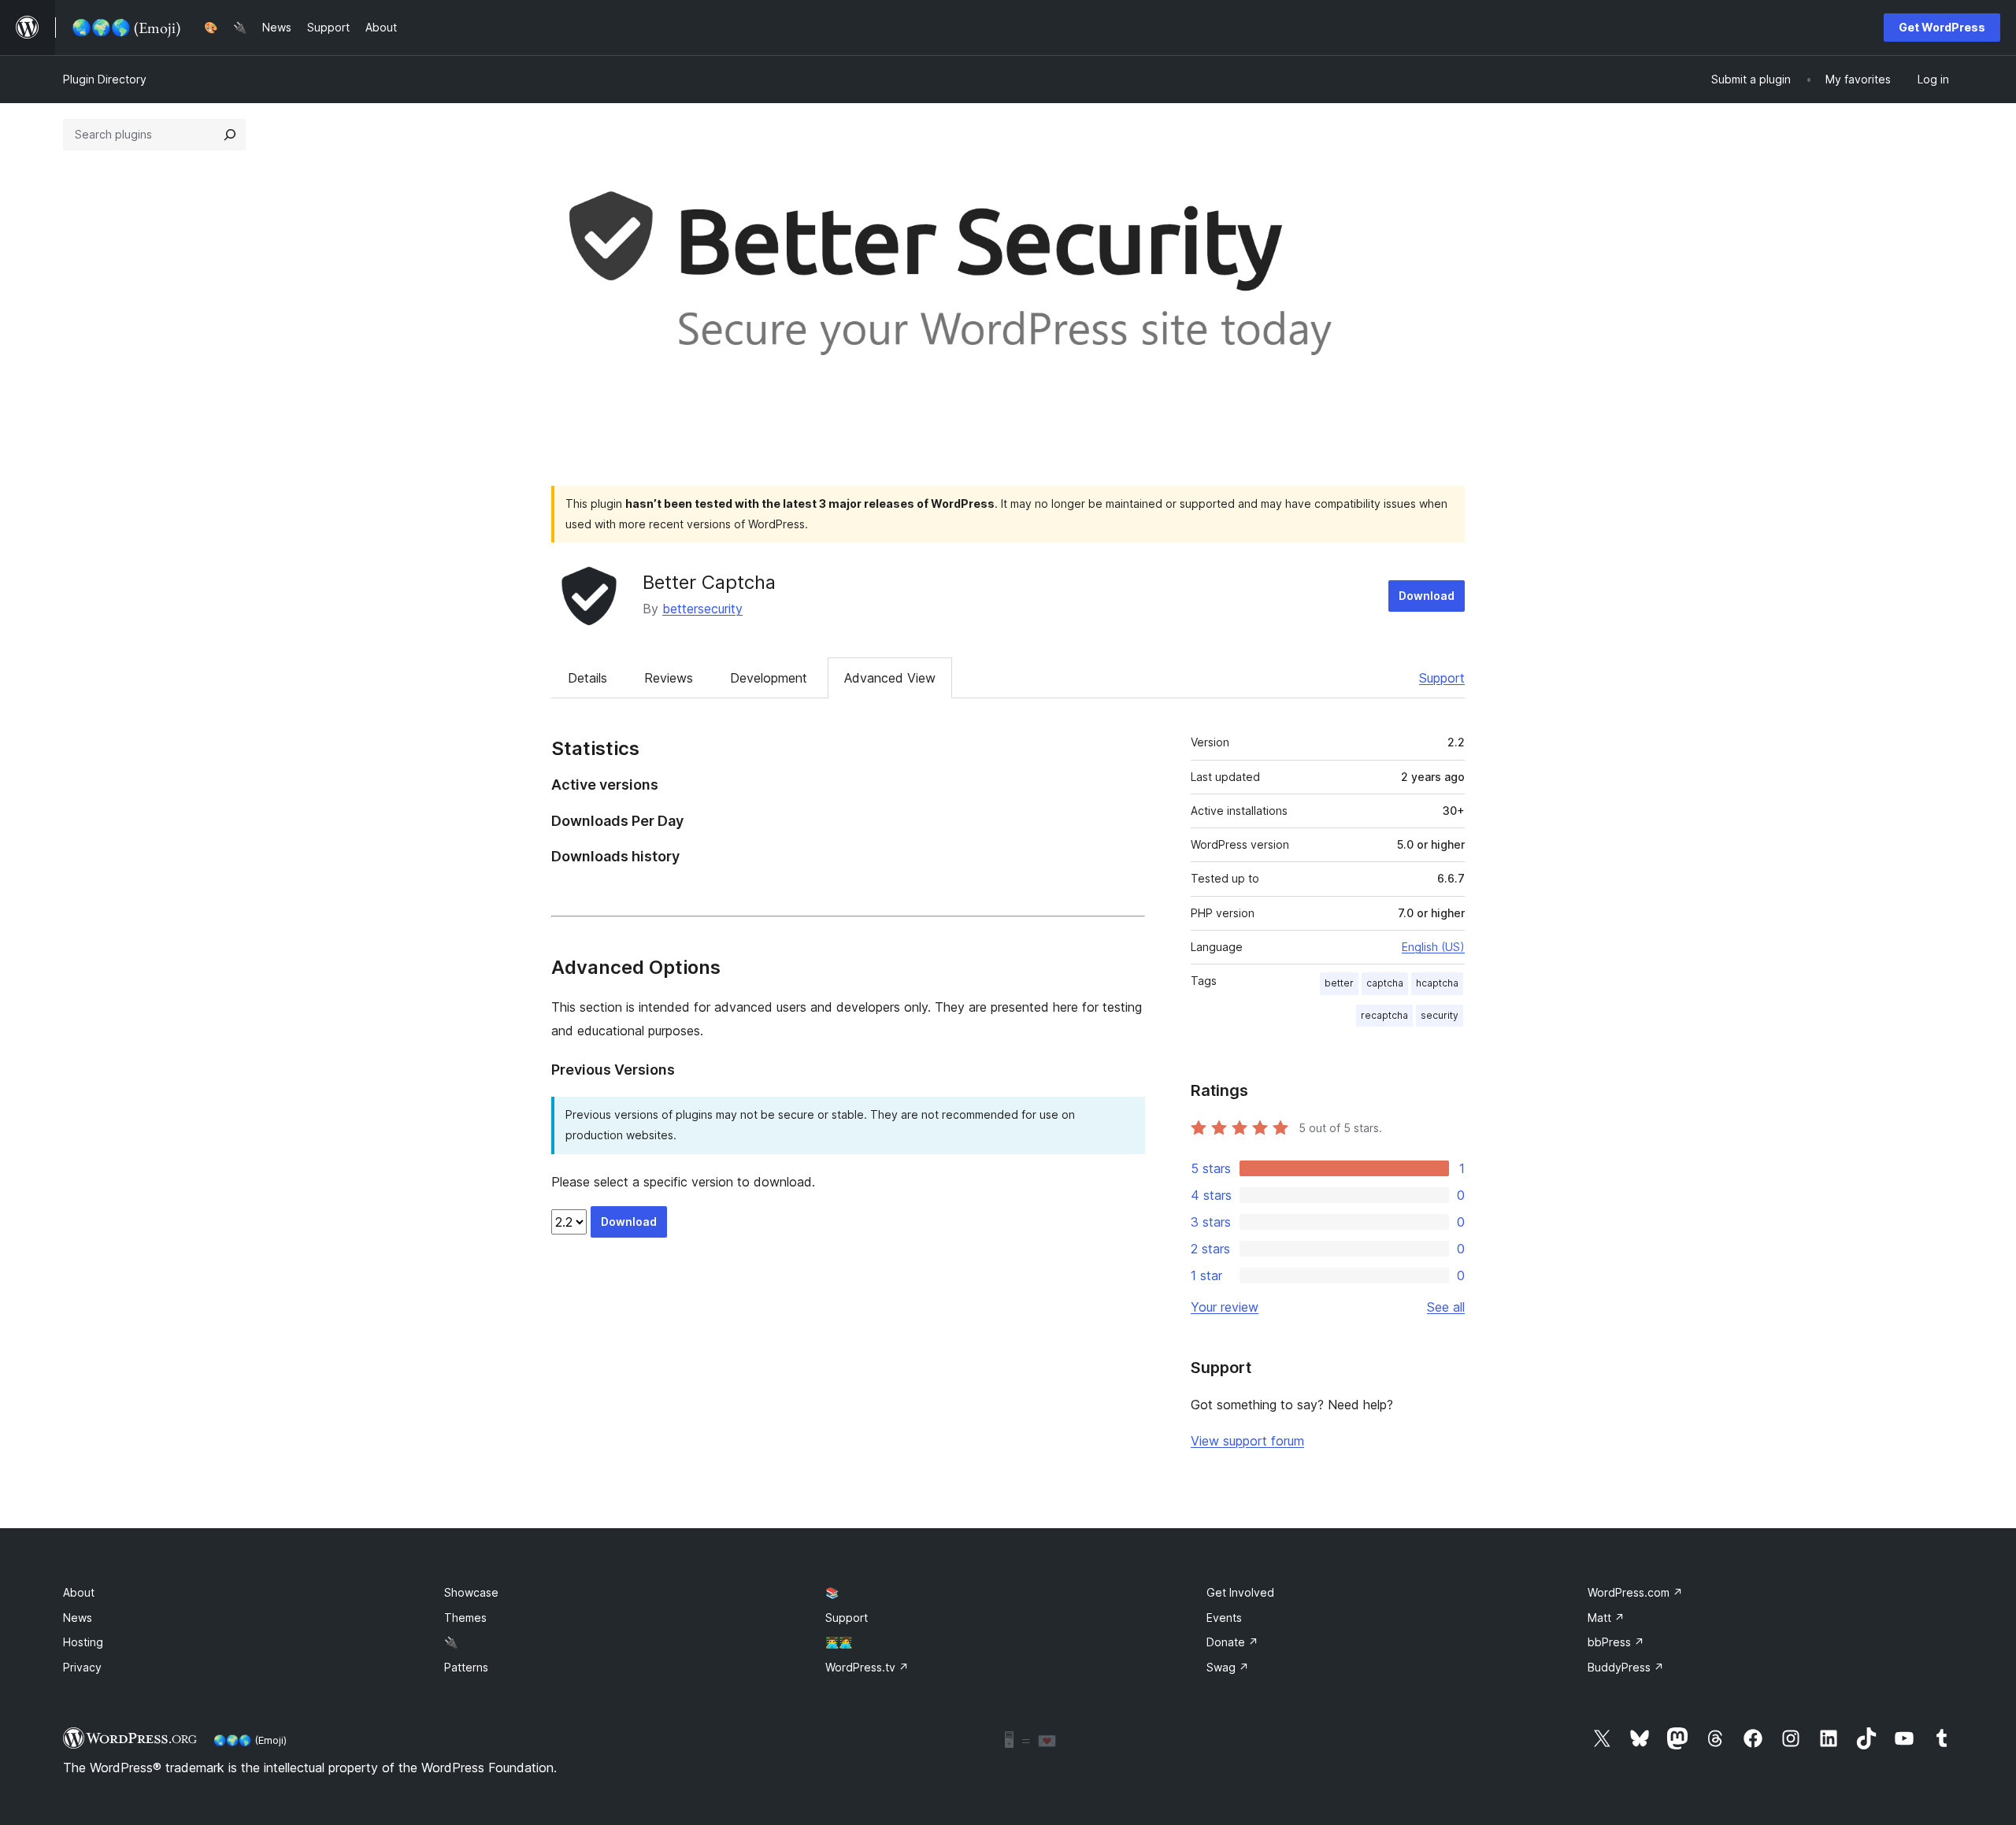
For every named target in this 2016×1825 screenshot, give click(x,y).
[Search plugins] (230, 135)
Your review (1225, 1307)
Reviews (669, 678)
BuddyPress (1626, 1667)
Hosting (83, 1642)
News (78, 1618)
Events (1224, 1618)
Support (1442, 678)
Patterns (466, 1667)
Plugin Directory (105, 79)
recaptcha (1384, 1015)
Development (769, 678)
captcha (1385, 983)
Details (587, 678)
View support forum (1247, 1441)
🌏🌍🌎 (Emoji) (250, 1740)
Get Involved (1240, 1592)
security (1440, 1015)
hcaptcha (1437, 983)
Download (1427, 596)
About (79, 1592)
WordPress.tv (867, 1667)
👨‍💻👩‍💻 (839, 1642)
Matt (1606, 1618)
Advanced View (890, 678)
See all (1446, 1307)
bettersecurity (702, 609)
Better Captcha (709, 582)
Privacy (82, 1667)
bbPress (1616, 1642)
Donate (1232, 1642)
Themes (465, 1618)
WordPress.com (1635, 1592)
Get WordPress (1942, 27)
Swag (1228, 1667)
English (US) (1433, 947)
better (1339, 983)
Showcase (471, 1592)
